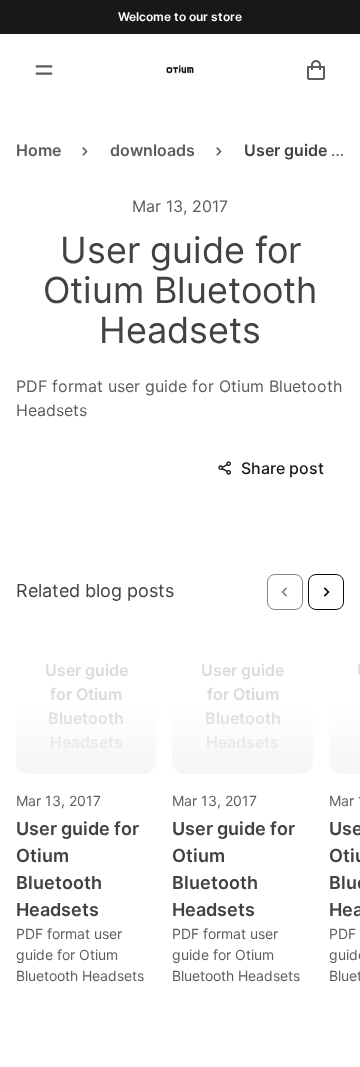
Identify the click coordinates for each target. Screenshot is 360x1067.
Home (38, 150)
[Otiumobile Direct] (180, 70)
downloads (152, 150)
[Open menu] (44, 70)
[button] (285, 592)
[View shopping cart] (316, 70)
